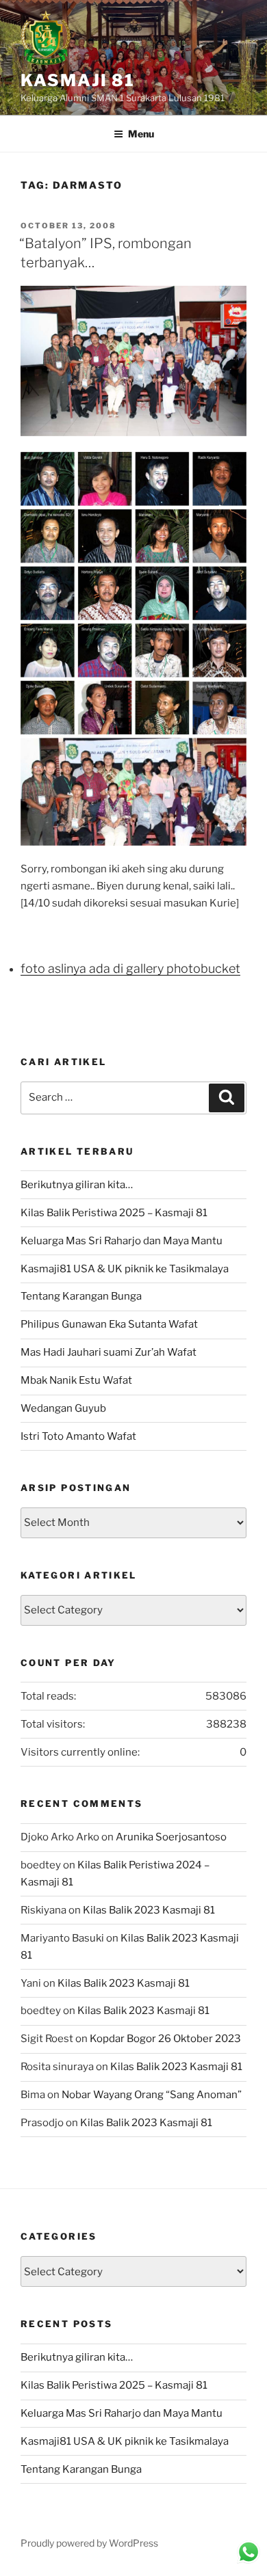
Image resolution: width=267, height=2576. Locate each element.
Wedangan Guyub (63, 1408)
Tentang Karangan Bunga (81, 1296)
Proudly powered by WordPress (89, 2543)
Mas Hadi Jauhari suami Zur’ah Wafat (109, 1352)
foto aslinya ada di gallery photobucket (130, 968)
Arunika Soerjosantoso (171, 1837)
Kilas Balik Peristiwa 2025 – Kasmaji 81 (114, 1213)
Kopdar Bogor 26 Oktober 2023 (165, 2039)
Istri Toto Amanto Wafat (78, 1436)
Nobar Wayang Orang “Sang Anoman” (152, 2095)
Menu (141, 134)
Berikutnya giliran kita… (77, 1185)
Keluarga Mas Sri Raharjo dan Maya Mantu (122, 1241)
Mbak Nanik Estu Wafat (76, 1380)
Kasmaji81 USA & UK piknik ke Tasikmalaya (125, 1269)
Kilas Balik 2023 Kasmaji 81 (149, 1910)
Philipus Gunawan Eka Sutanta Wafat (109, 1324)
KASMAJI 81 (78, 80)
